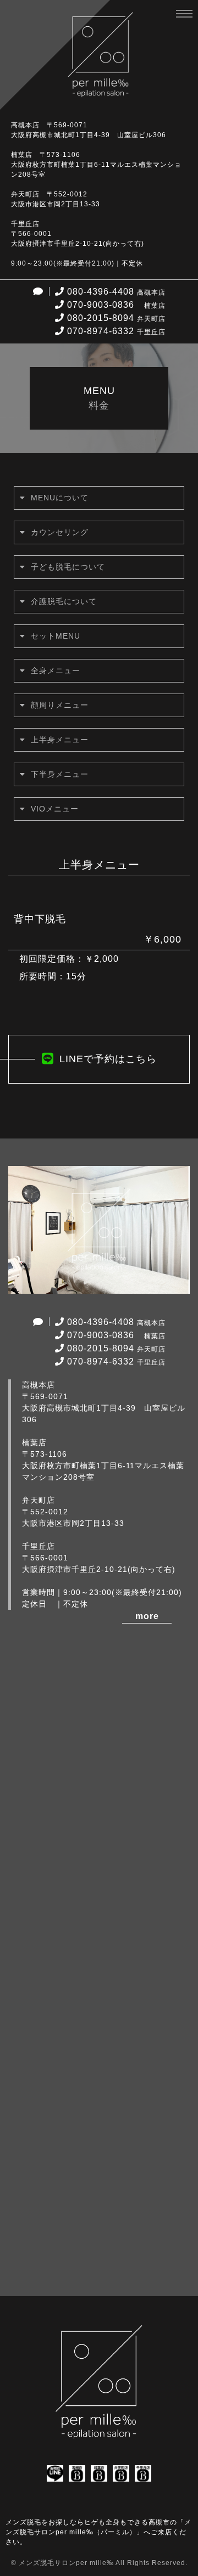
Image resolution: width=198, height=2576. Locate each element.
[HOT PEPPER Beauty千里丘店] (143, 2475)
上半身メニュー (60, 740)
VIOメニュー (55, 809)
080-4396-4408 (116, 292)
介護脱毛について (64, 601)
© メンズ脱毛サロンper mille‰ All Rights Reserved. (99, 2563)
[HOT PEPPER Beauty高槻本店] (77, 2475)
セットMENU (56, 636)
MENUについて (60, 498)
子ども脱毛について (68, 567)
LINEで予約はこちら (108, 1059)
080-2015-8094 (116, 318)
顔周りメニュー (60, 705)
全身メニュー (56, 670)
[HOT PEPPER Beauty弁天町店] (121, 2475)
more (147, 1616)
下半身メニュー (60, 774)
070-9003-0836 (116, 305)
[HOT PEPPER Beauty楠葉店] (99, 2475)
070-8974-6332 (116, 331)
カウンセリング (60, 532)
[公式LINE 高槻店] (55, 2475)
